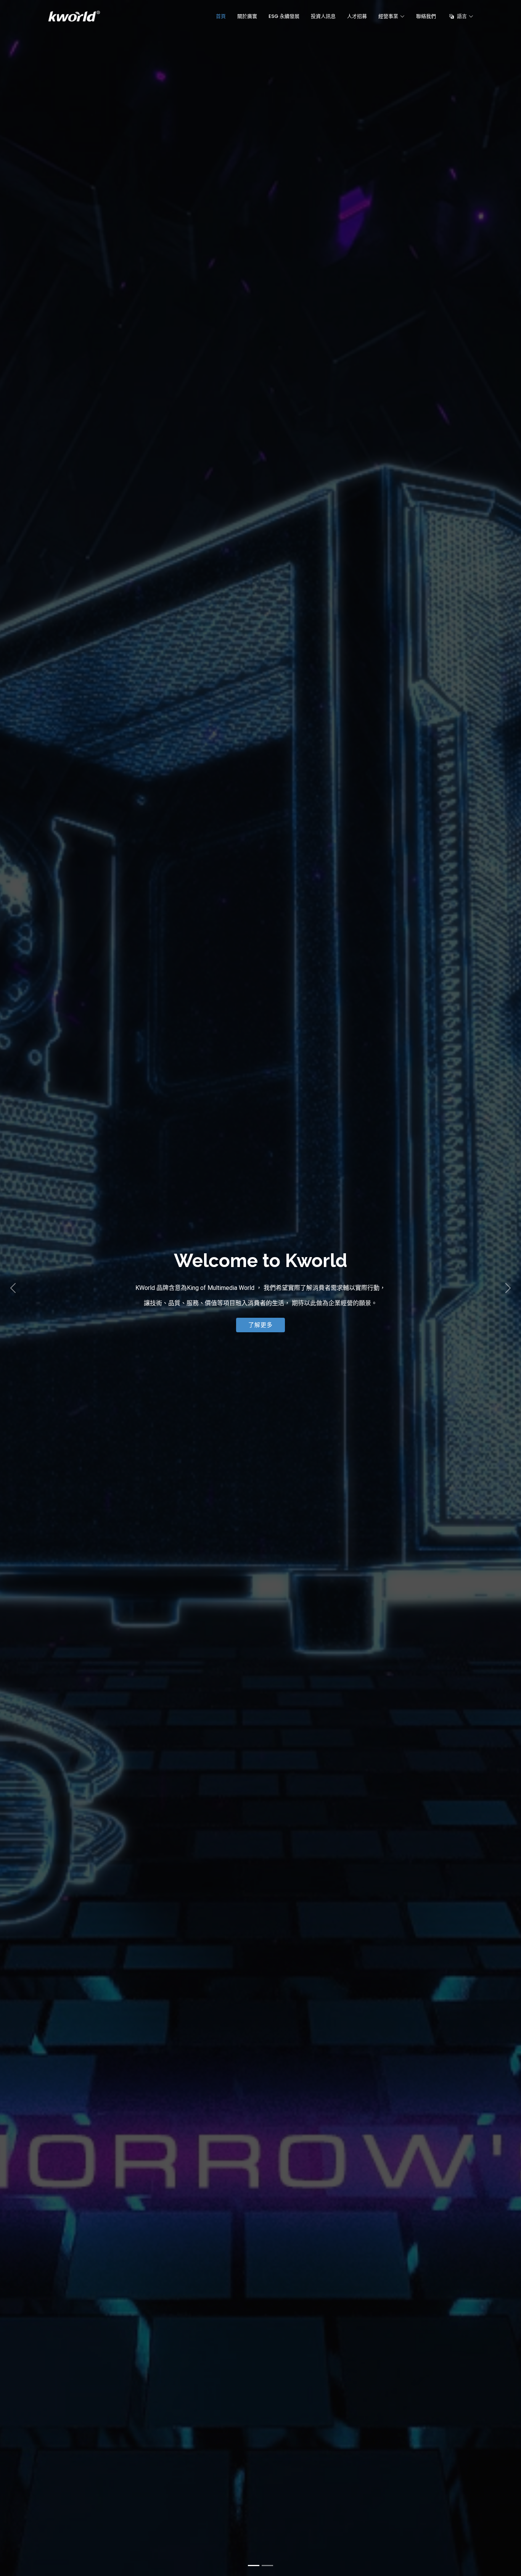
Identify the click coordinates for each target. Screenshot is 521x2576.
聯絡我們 (426, 16)
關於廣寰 (247, 16)
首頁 (221, 16)
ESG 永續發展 (284, 16)
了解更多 (260, 1325)
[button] (13, 1288)
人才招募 (357, 16)
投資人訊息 (323, 16)
